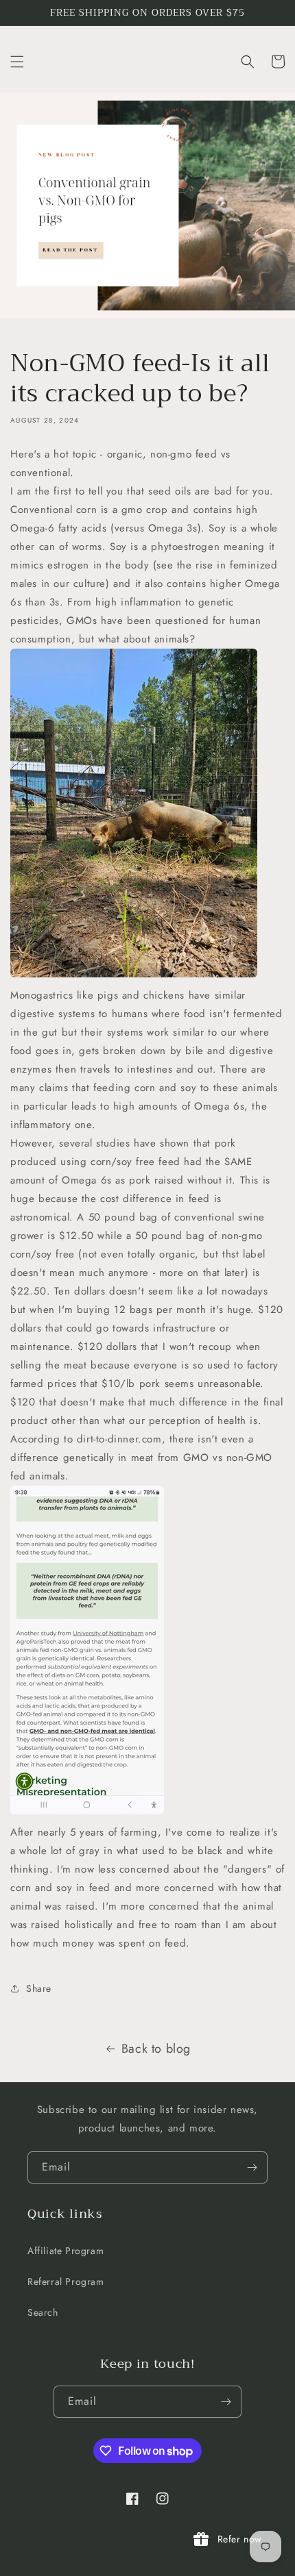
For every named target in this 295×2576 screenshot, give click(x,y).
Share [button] (39, 1988)
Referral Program (66, 2281)
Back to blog (156, 2049)
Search (43, 2312)
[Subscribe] (252, 2167)
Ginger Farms (127, 2565)
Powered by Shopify (191, 2565)
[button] (17, 62)
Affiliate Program (66, 2251)
